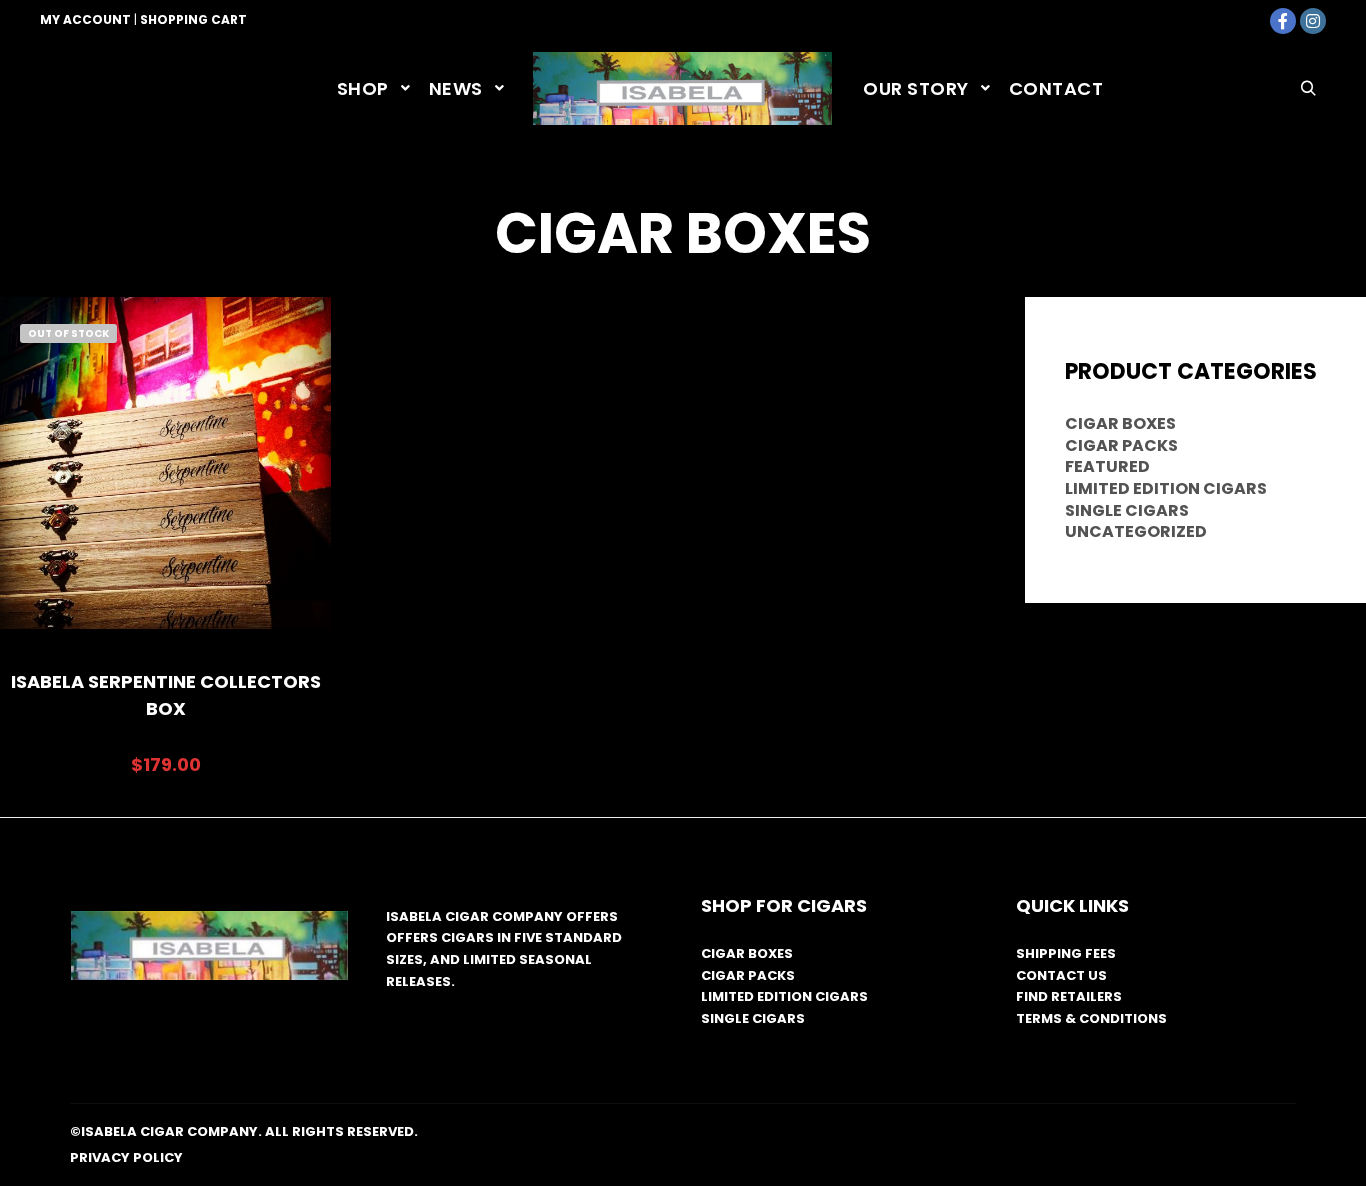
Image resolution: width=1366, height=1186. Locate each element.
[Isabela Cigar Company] (683, 88)
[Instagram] (1313, 21)
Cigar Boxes (1120, 423)
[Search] (1308, 89)
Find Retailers (1069, 996)
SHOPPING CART (193, 19)
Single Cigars (1127, 510)
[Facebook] (1283, 21)
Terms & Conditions (1091, 1018)
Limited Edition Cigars (1166, 488)
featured (1107, 466)
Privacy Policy (126, 1157)
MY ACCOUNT (85, 19)
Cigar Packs (1121, 445)
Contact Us (1061, 975)
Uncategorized (1136, 531)
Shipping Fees (1066, 953)
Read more (166, 489)
